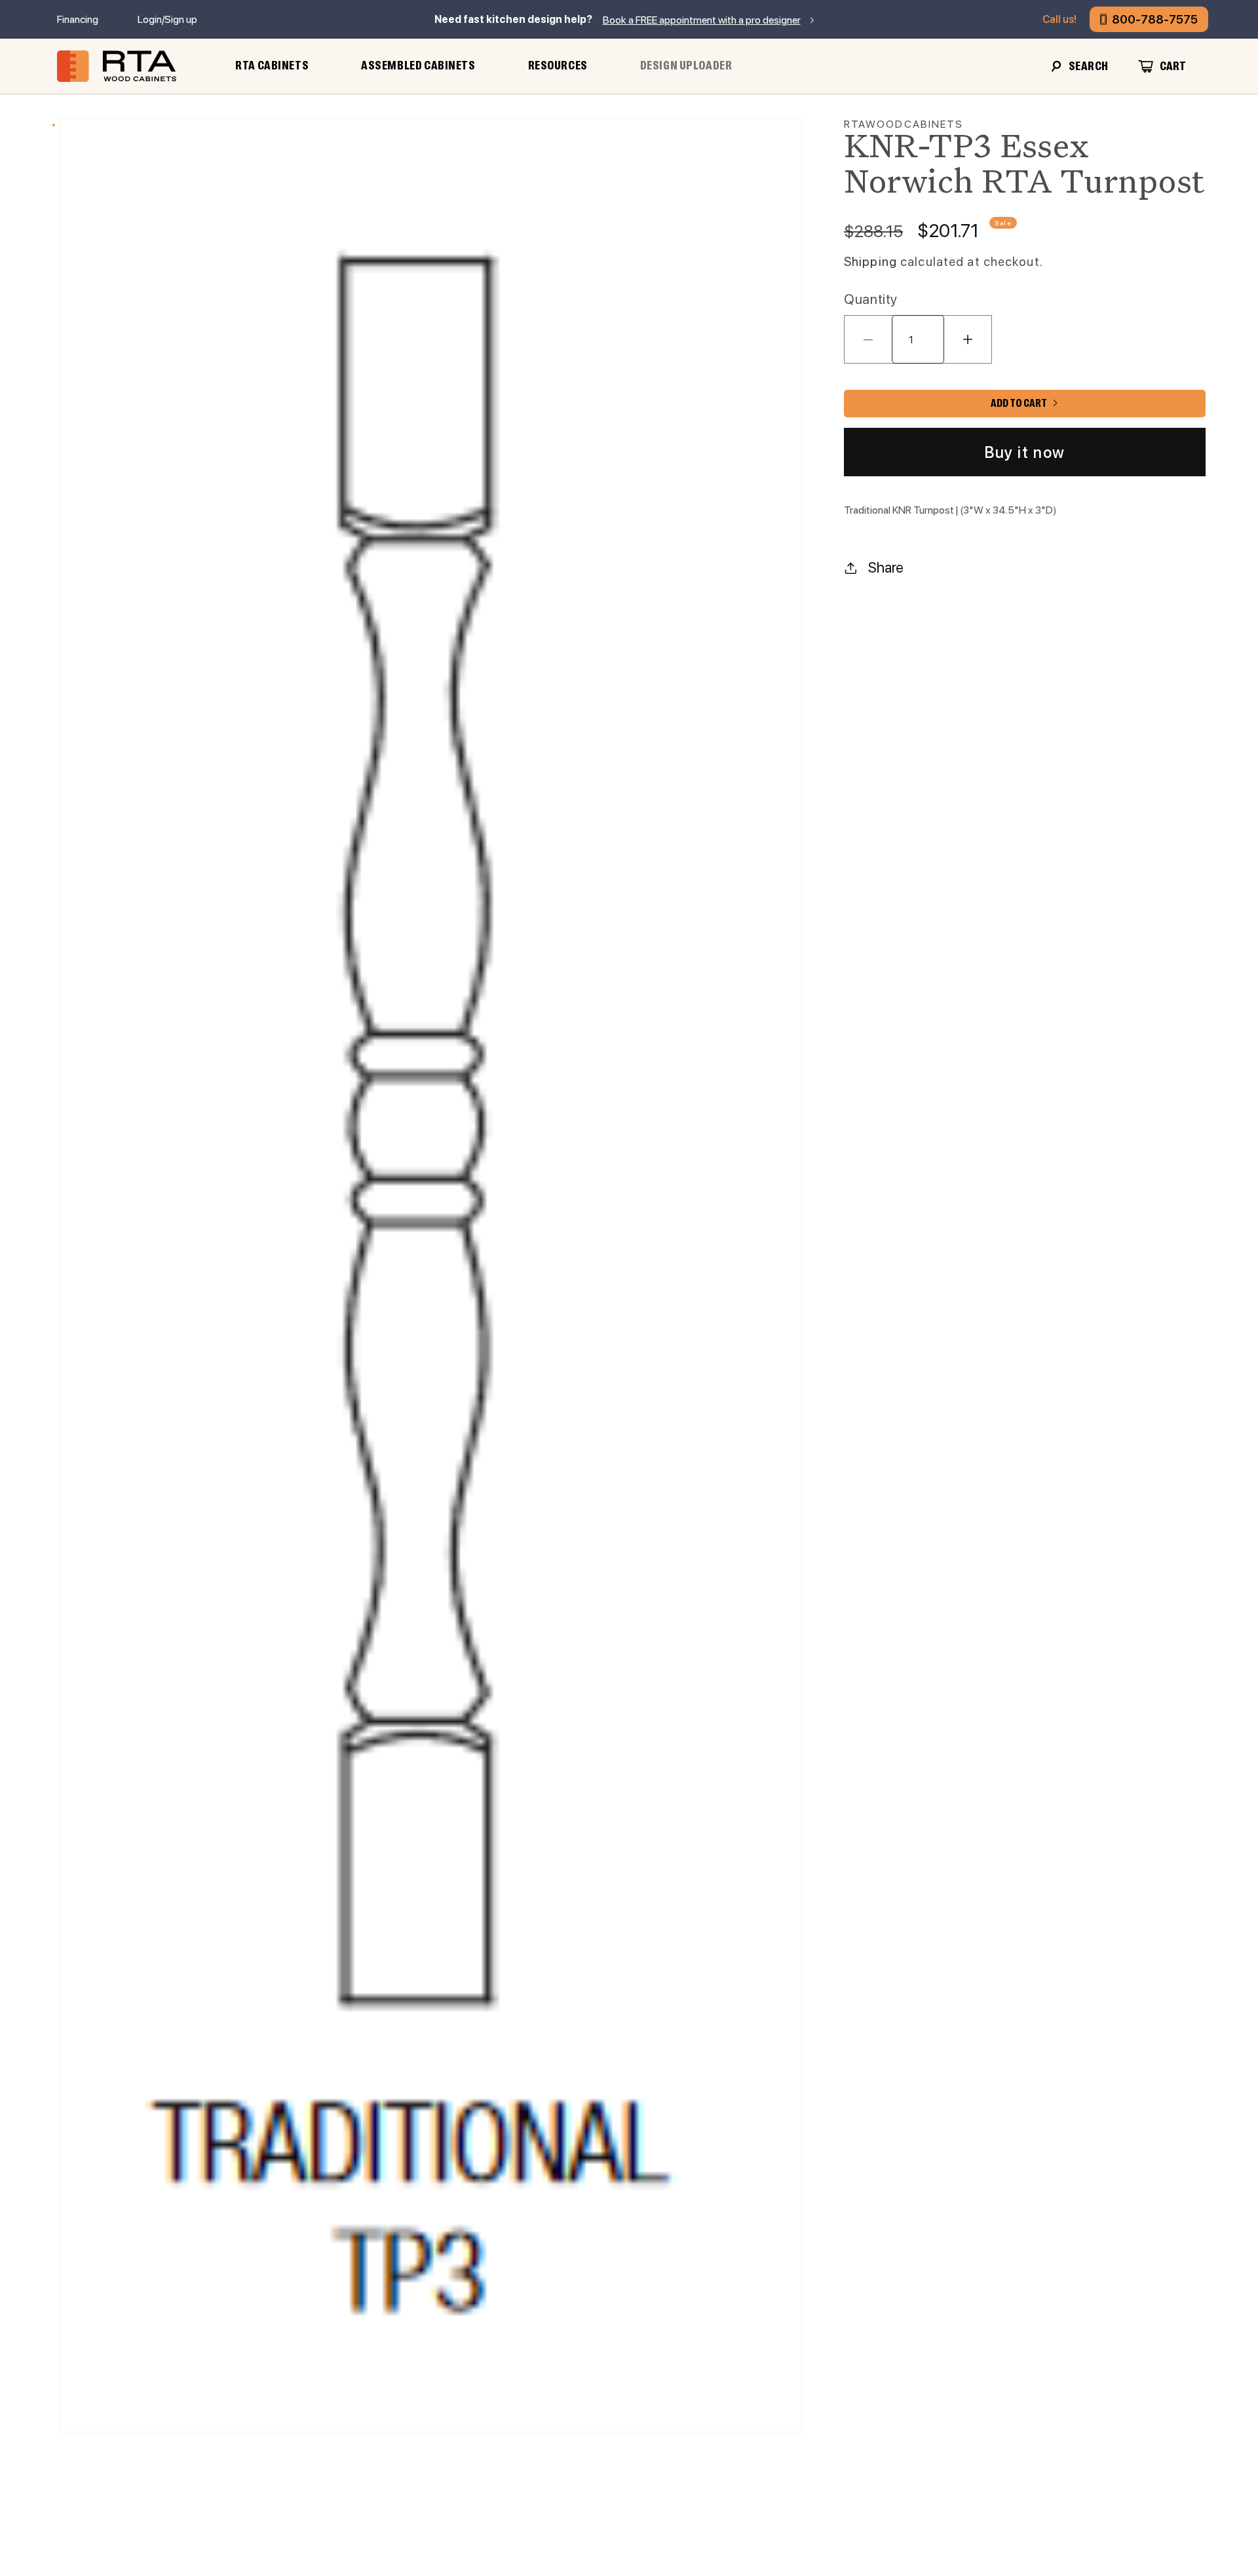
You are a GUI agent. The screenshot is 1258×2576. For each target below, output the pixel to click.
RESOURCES (558, 66)
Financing (78, 19)
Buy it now (1025, 452)
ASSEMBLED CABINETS (418, 66)
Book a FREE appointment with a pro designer (702, 20)
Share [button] (886, 567)
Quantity (871, 299)
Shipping (870, 262)
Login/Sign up (167, 19)
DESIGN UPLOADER (686, 66)
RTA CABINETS (272, 66)
